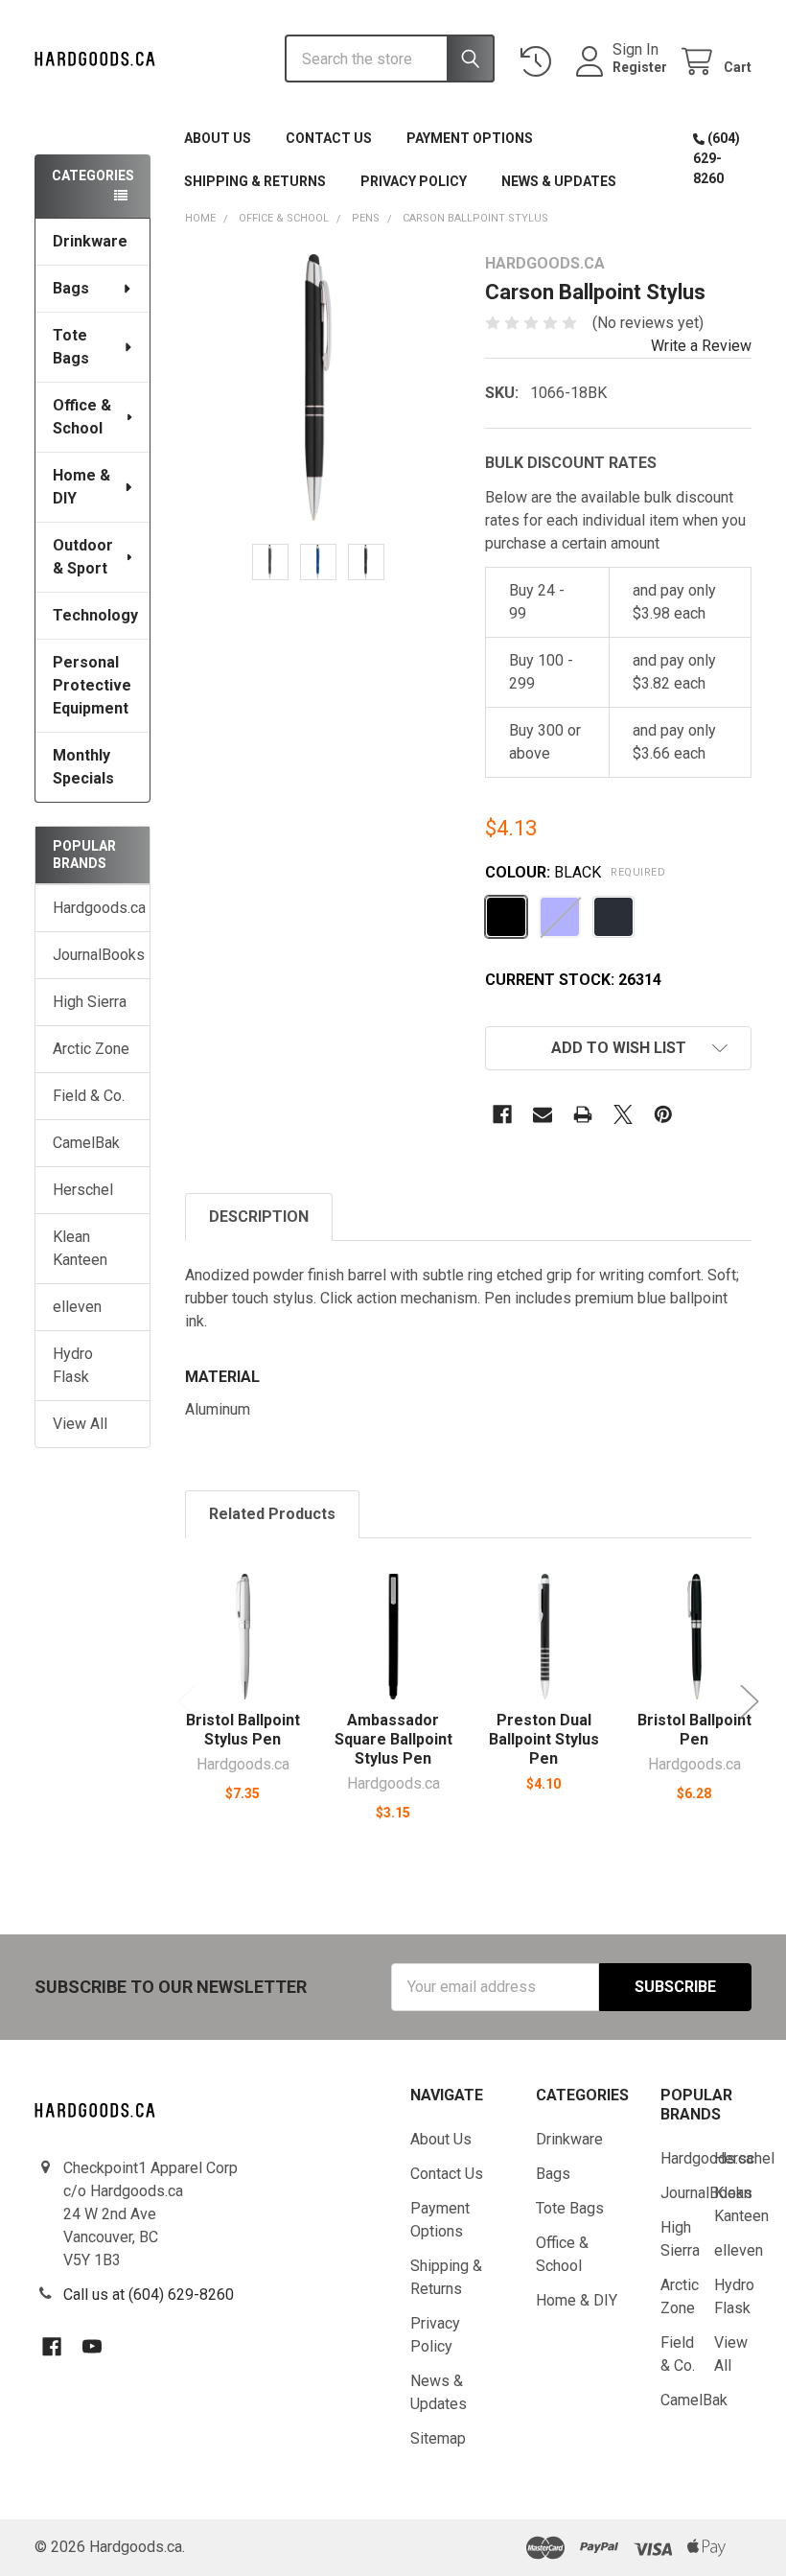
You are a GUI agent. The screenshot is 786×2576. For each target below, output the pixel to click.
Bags (71, 288)
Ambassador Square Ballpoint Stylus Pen (393, 1739)
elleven (77, 1307)
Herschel (83, 1190)
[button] (618, 1048)
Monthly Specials (83, 767)
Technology (95, 615)
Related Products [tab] (272, 1514)
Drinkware (90, 241)
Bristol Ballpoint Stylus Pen (243, 1730)
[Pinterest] (663, 1114)
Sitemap (438, 2438)
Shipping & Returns (255, 181)
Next (750, 1702)
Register (640, 67)
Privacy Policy (414, 181)
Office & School (82, 417)
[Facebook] (502, 1114)
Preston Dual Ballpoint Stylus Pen (544, 1739)
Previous (187, 1702)
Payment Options (470, 138)
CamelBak (86, 1143)
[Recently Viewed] (540, 62)
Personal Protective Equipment (92, 685)
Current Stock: (573, 980)
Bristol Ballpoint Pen (694, 1730)
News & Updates (559, 181)
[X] (623, 1114)
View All (80, 1424)
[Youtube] (92, 2347)
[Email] (543, 1114)
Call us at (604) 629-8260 (149, 2295)
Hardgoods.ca (92, 908)
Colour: (575, 872)
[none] (318, 387)
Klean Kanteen (80, 1248)
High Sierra (90, 1002)
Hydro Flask (73, 1365)
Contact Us (329, 138)
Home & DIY (81, 487)
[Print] (583, 1114)
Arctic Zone (91, 1049)
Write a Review (701, 346)
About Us (218, 138)
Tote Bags (71, 347)
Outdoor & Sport (83, 557)
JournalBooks (92, 955)
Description (259, 1217)
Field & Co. (89, 1096)
